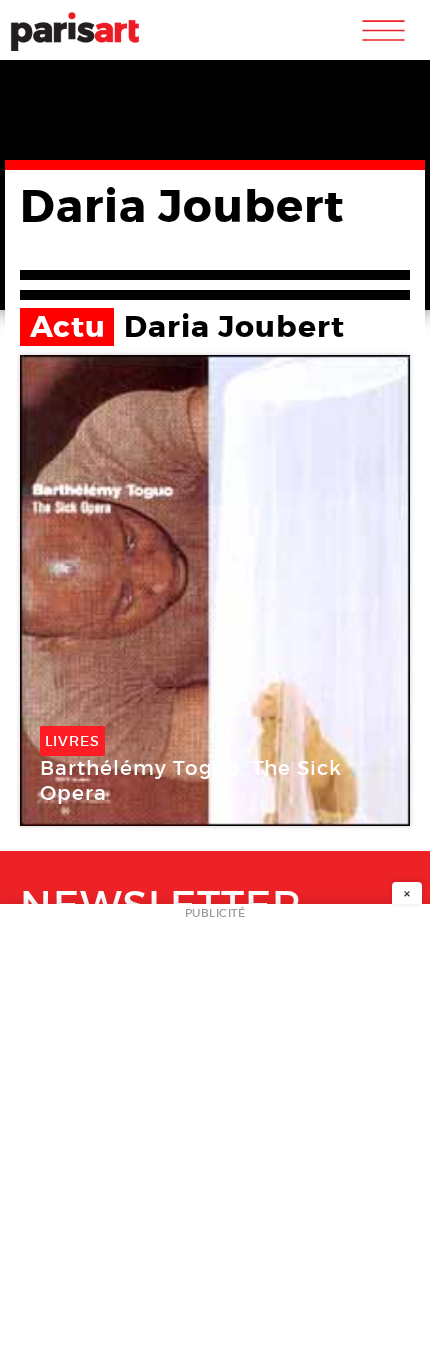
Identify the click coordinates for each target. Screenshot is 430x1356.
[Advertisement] (215, 1136)
